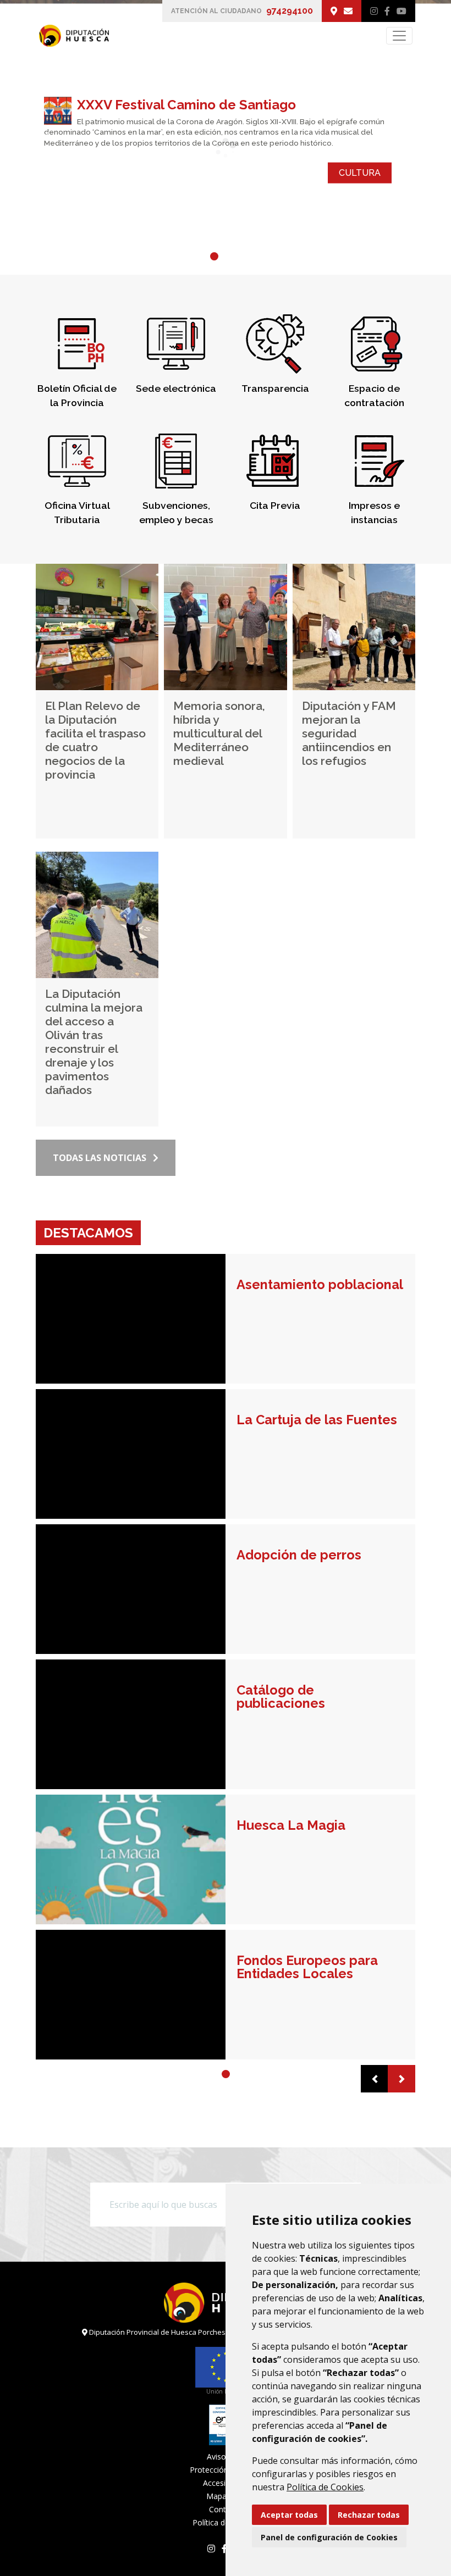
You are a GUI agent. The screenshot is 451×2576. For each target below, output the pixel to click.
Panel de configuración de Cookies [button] (329, 2537)
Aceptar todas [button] (289, 2515)
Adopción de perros (299, 1555)
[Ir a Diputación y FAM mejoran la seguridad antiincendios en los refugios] (354, 627)
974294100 (290, 11)
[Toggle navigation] (399, 36)
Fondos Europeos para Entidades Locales (307, 1967)
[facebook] (387, 11)
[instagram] (374, 11)
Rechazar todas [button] (369, 2515)
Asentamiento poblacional (320, 1285)
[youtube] (402, 11)
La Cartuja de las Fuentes (317, 1420)
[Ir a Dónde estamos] (334, 11)
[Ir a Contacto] (348, 11)
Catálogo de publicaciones (281, 1697)
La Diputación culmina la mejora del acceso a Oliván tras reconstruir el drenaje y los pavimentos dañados (94, 1042)
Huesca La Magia (291, 1825)
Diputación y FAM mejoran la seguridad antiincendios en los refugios (349, 733)
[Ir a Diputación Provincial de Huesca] (72, 36)
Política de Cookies (325, 2487)
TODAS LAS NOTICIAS (100, 1158)
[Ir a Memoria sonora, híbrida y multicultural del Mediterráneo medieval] (225, 627)
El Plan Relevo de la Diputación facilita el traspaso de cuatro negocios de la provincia (95, 740)
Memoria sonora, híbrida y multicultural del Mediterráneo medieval (219, 733)
